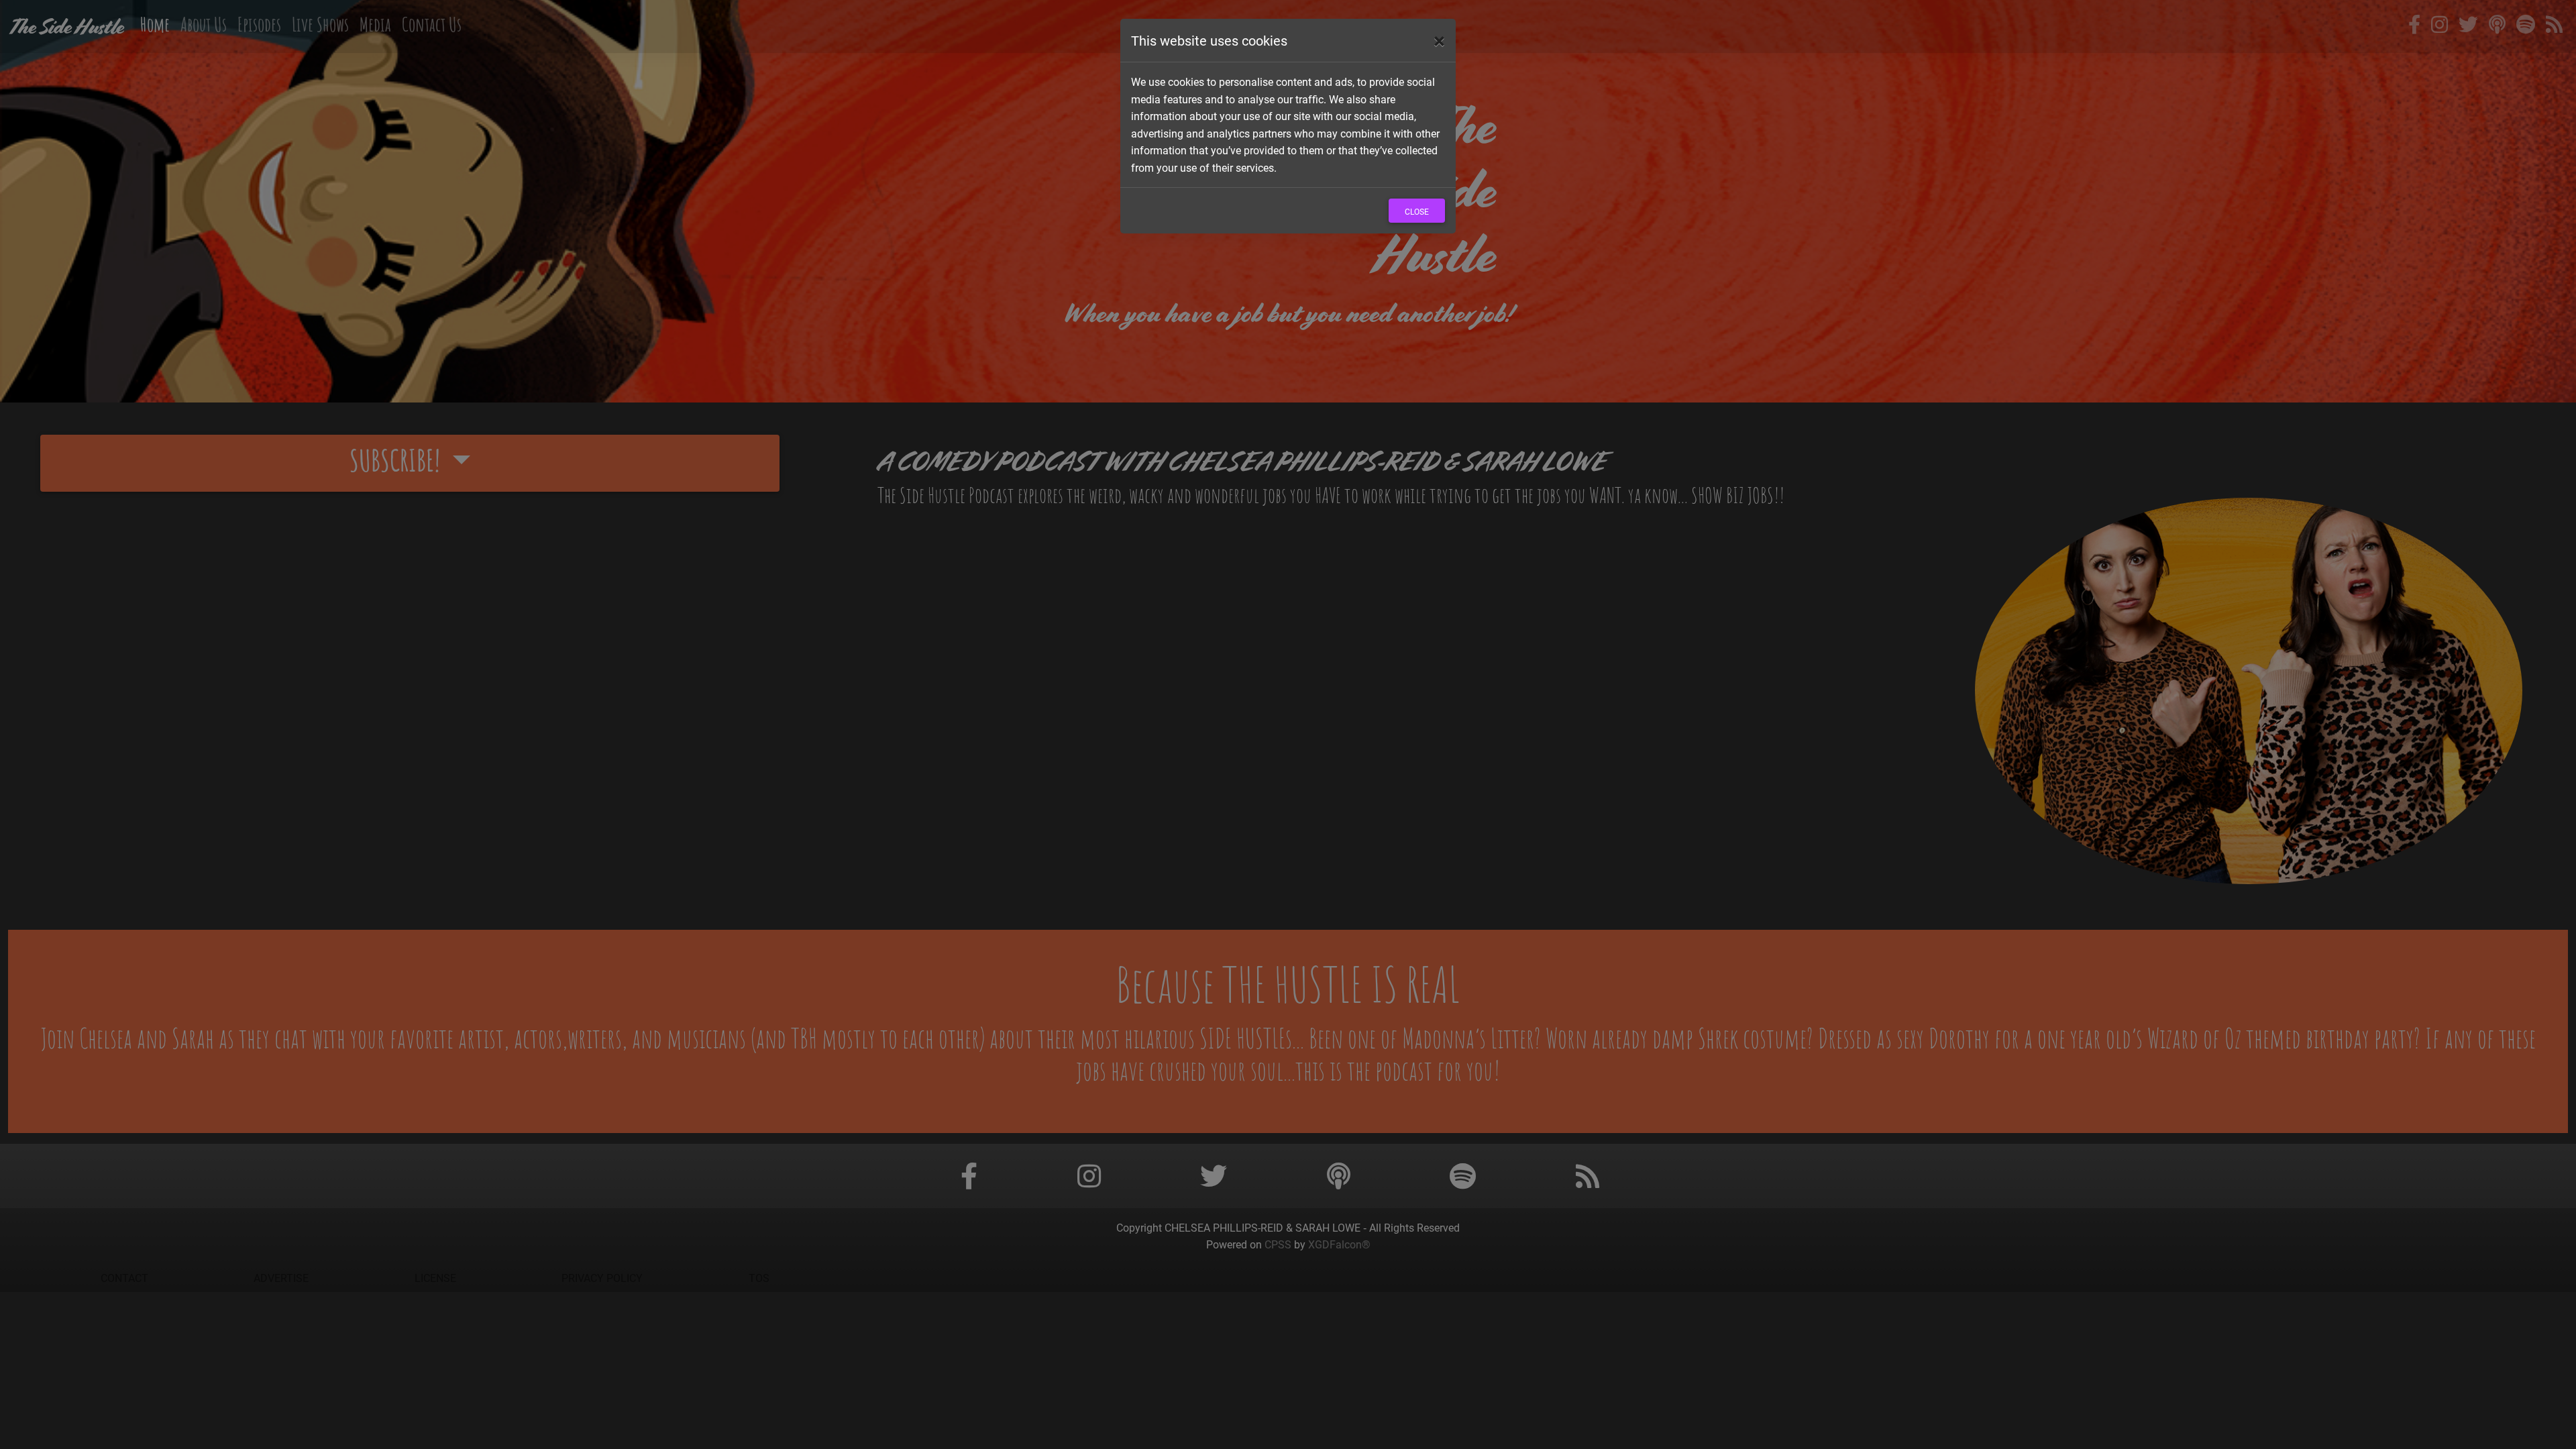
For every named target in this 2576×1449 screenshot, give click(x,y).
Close (1417, 211)
